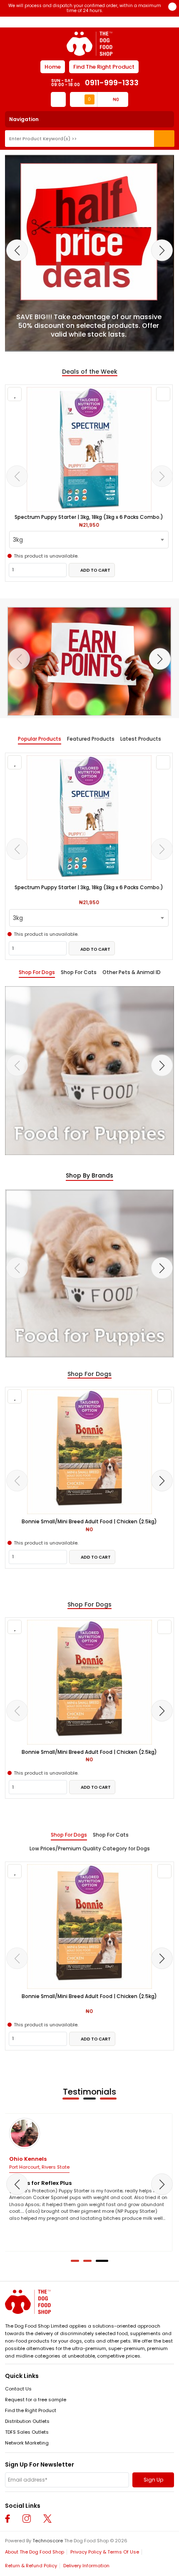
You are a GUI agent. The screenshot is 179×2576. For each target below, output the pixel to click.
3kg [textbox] (18, 540)
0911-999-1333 (112, 83)
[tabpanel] (89, 856)
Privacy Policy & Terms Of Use (105, 2552)
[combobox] (89, 540)
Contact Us (18, 2389)
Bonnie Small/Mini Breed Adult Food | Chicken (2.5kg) (89, 1522)
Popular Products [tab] (40, 739)
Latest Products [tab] (141, 739)
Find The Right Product (104, 67)
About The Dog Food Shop (35, 2552)
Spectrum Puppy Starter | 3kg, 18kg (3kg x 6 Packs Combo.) (89, 517)
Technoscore (48, 2541)
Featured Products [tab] (91, 739)
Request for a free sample (36, 2400)
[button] (75, 2261)
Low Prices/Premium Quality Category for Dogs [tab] (90, 1849)
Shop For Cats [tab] (79, 972)
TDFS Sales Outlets (27, 2432)
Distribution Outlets (27, 2421)
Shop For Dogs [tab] (37, 972)
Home (53, 67)
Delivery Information (86, 2566)
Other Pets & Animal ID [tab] (132, 972)
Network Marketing (27, 2443)
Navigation (24, 119)
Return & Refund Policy (31, 2566)
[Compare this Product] (163, 394)
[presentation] (17, 250)
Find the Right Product (31, 2410)
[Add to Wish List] (15, 394)
